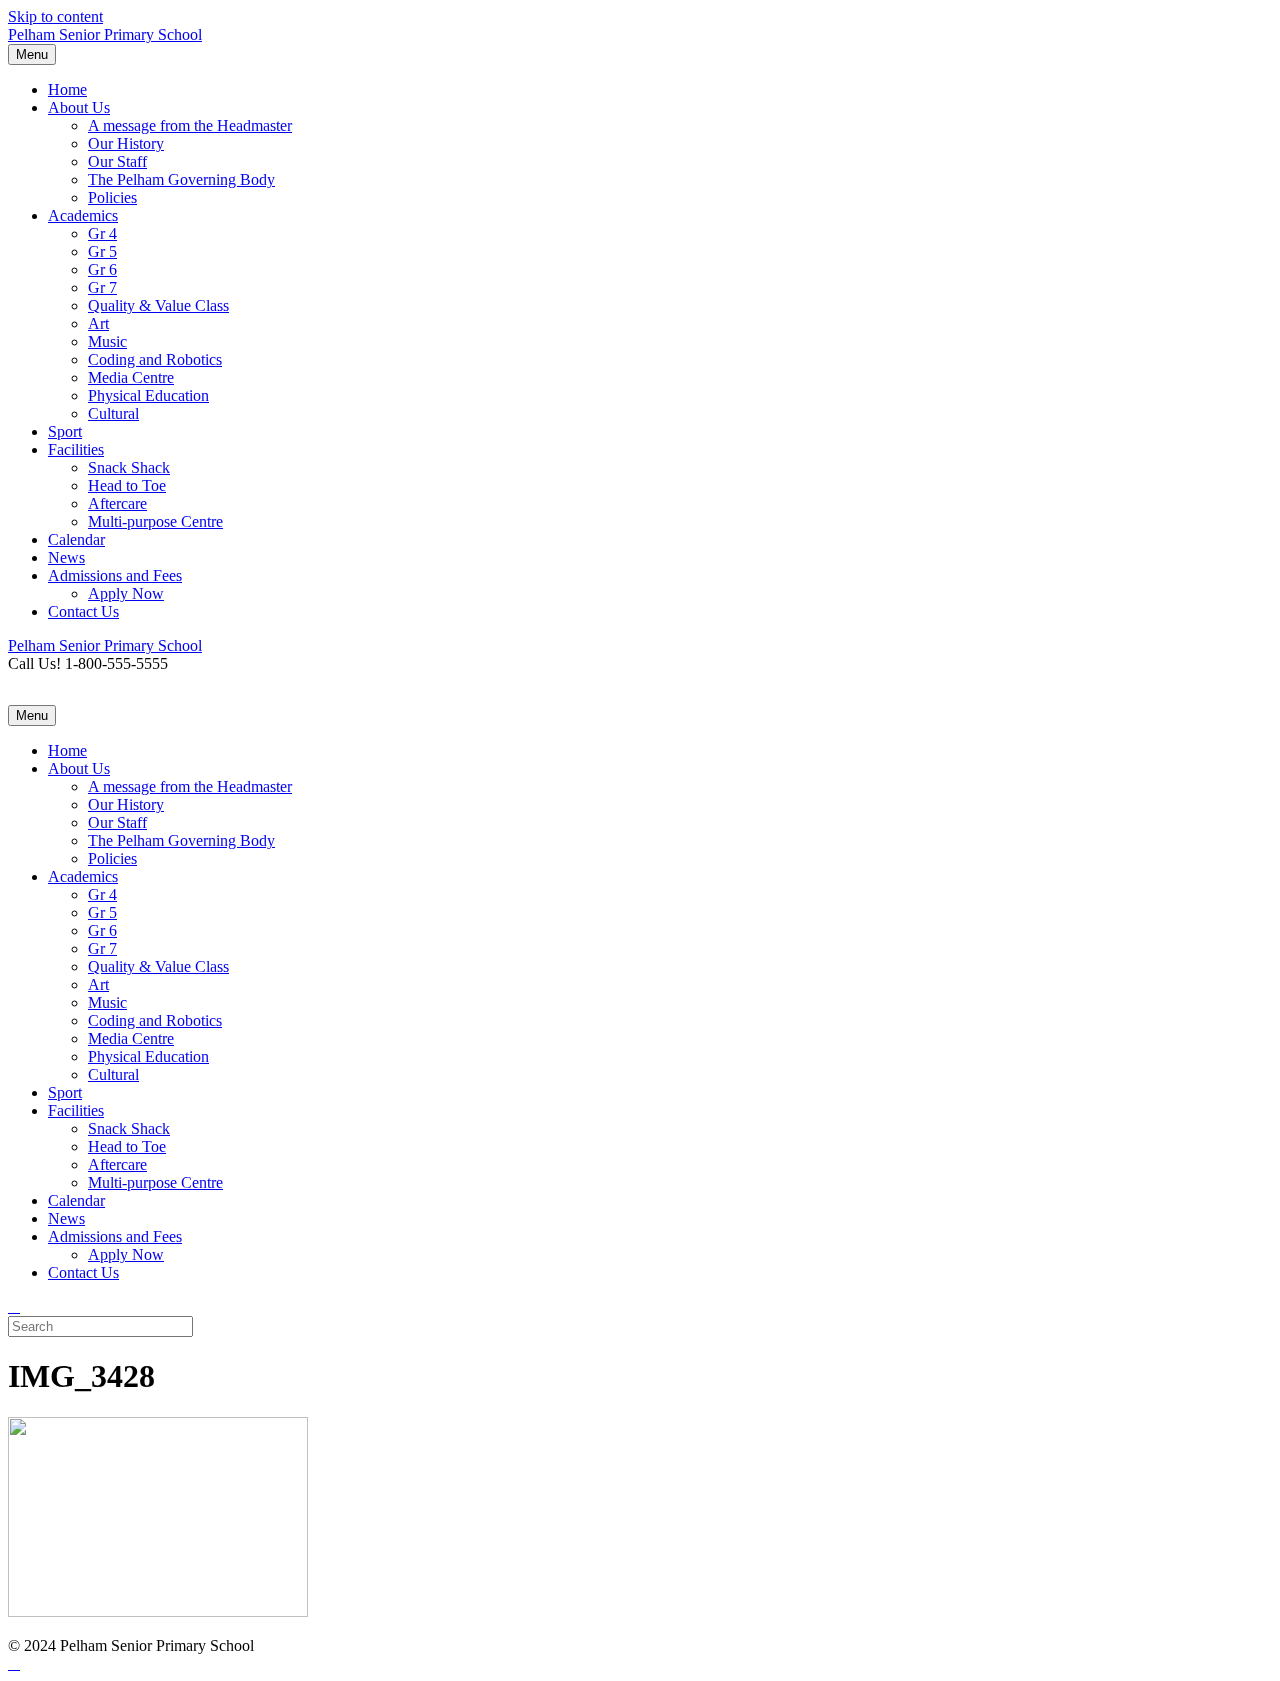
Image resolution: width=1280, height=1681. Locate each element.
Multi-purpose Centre (155, 521)
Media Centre (131, 377)
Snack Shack (129, 467)
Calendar (76, 539)
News (66, 557)
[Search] (14, 1306)
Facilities (76, 449)
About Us (79, 107)
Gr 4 (102, 233)
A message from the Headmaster (190, 125)
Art (98, 323)
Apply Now (126, 593)
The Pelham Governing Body (181, 179)
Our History (126, 143)
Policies (112, 197)
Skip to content (55, 16)
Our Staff (117, 161)
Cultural (113, 413)
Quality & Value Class (158, 305)
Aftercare (117, 503)
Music (107, 341)
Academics (83, 215)
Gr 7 (102, 287)
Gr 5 (102, 251)
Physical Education (148, 395)
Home (67, 89)
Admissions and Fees (115, 575)
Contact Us (83, 611)
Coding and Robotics (155, 359)
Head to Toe (127, 485)
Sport (65, 431)
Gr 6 (102, 269)
